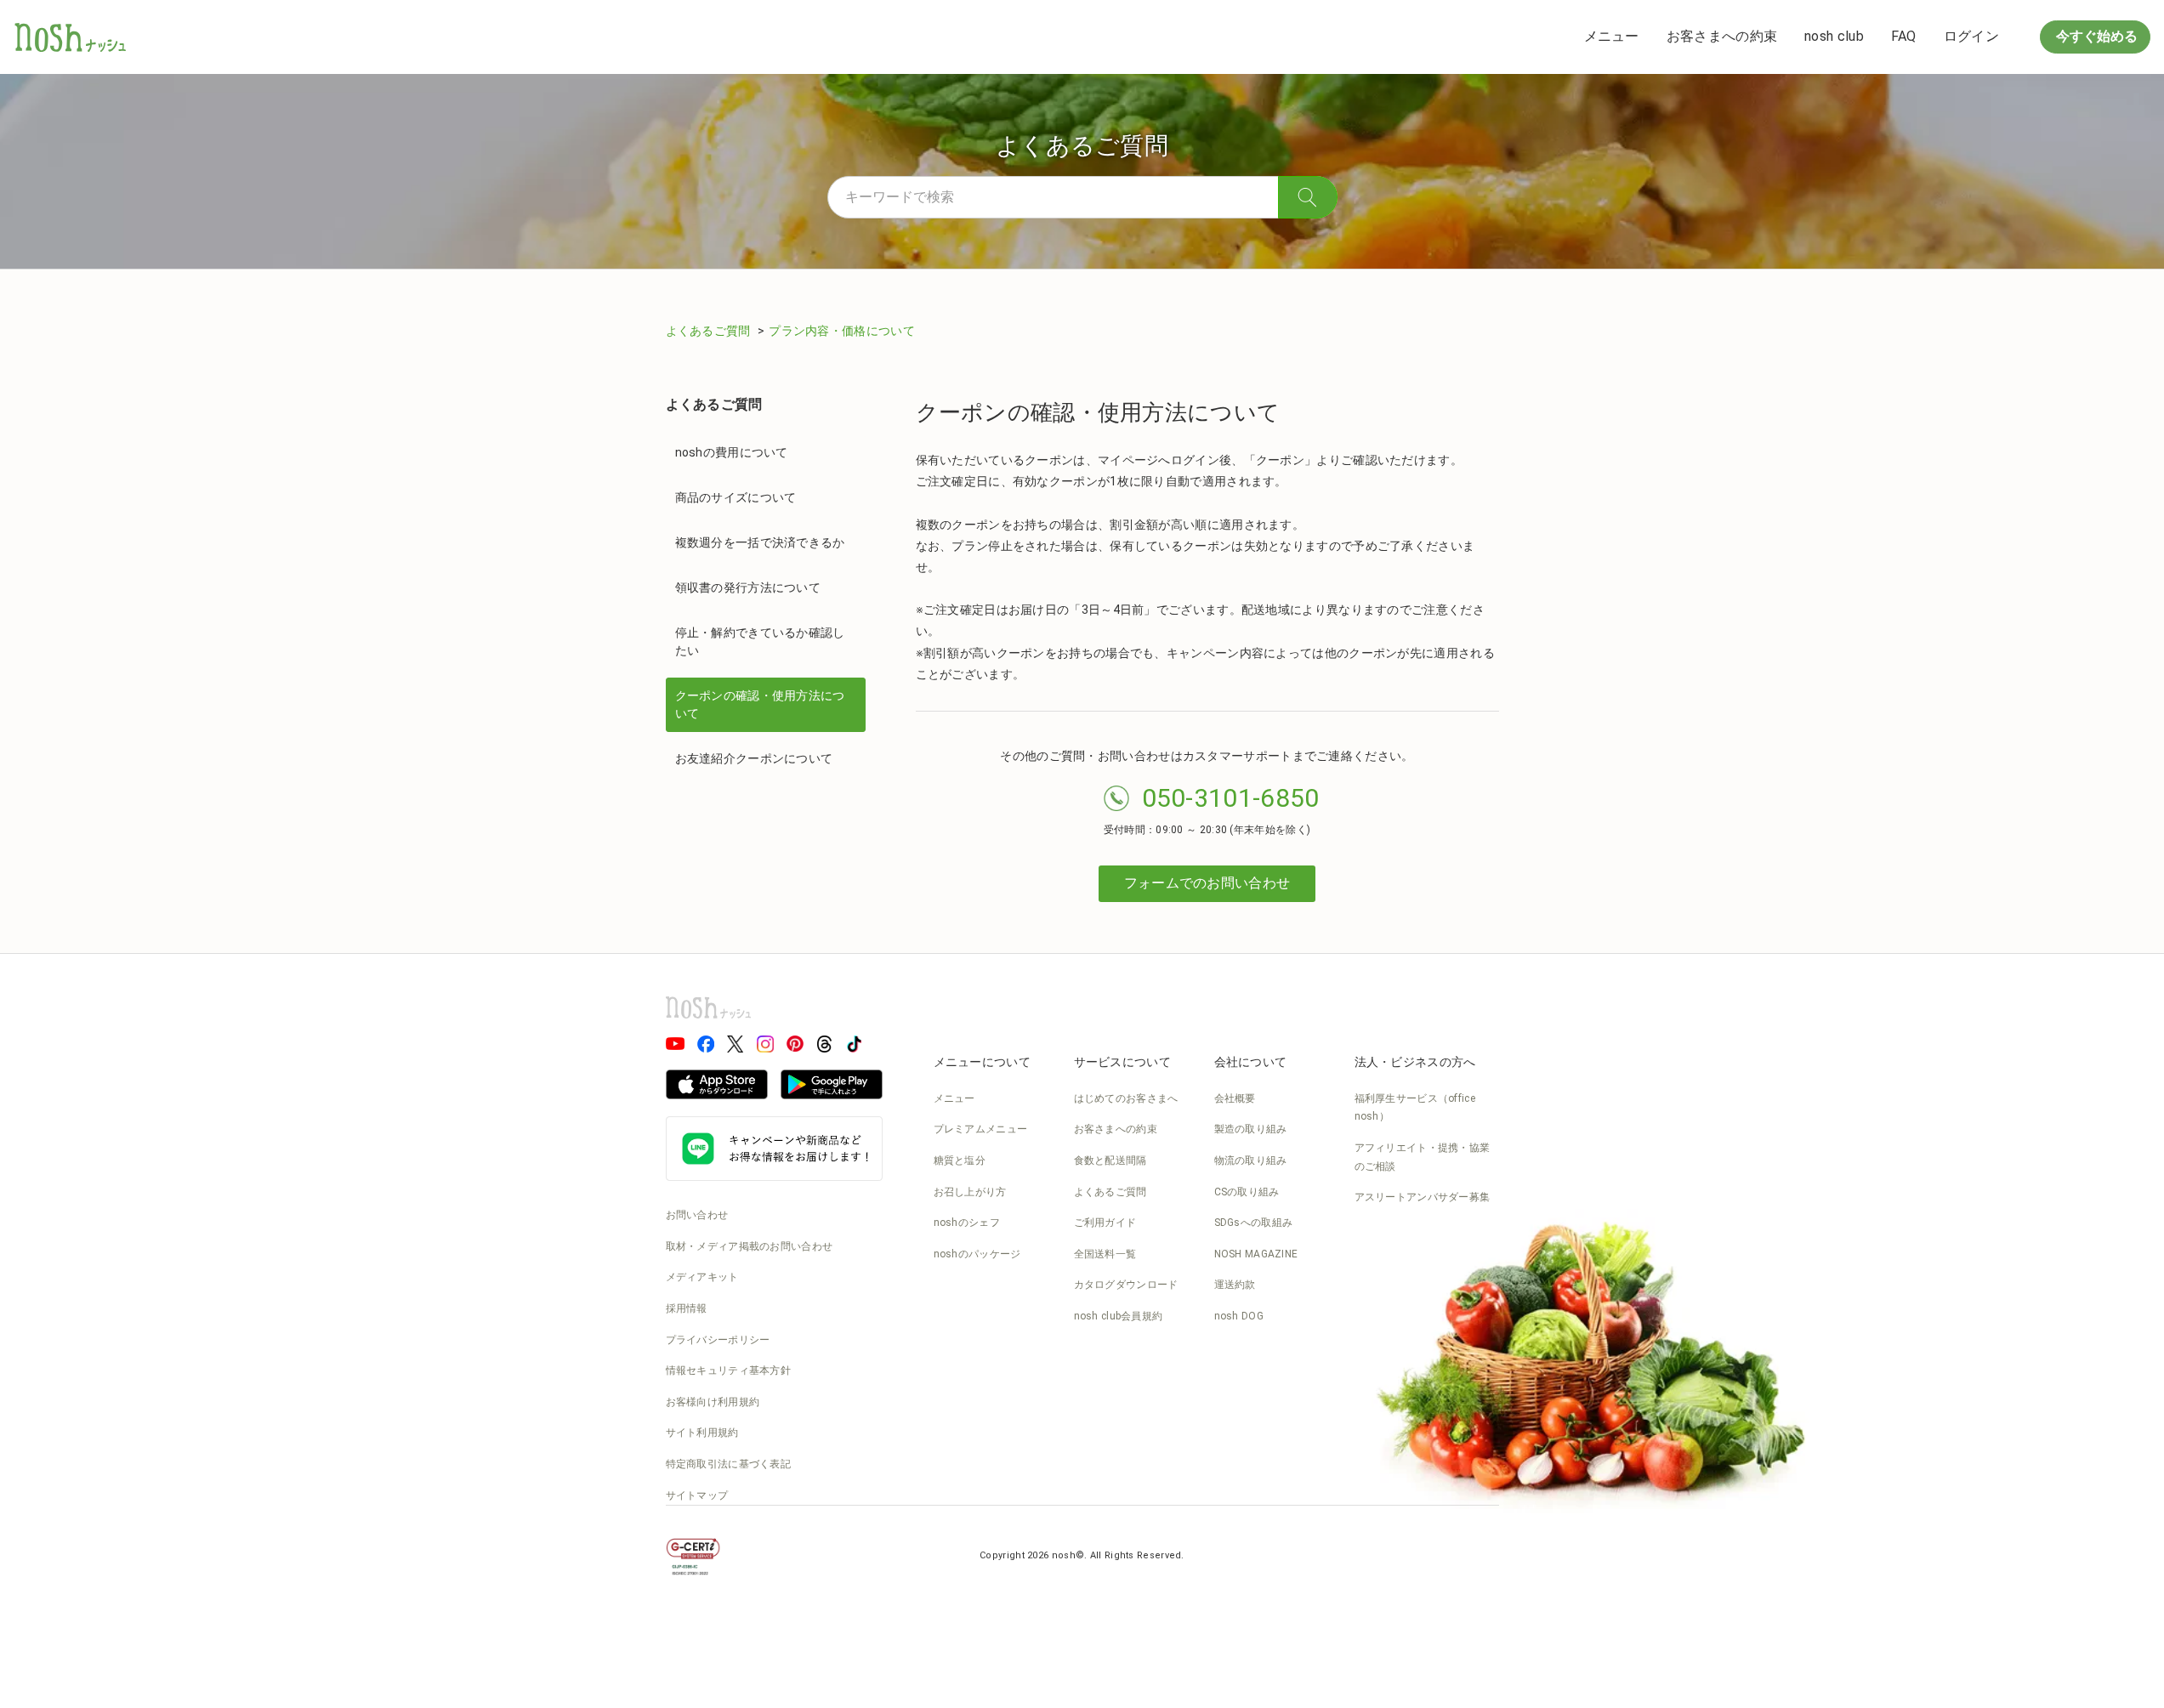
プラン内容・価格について (842, 331)
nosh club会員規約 (1119, 1316)
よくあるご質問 (710, 331)
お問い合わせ (697, 1215)
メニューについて (982, 1062)
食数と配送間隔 (1110, 1160)
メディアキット (702, 1277)
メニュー (1612, 36)
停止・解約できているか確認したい (760, 641)
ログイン (1971, 36)
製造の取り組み (1251, 1129)
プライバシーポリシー (718, 1340)
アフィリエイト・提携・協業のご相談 (1423, 1157)
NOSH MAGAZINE (1256, 1254)
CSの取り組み (1247, 1192)
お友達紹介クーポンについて (754, 758)
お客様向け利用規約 (713, 1402)
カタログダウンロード (1126, 1285)
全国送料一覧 (1105, 1254)
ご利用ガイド (1105, 1223)
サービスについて (1122, 1062)
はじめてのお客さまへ (1126, 1098)
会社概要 (1235, 1098)
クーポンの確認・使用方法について (760, 704)
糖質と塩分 (960, 1160)
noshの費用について (732, 452)
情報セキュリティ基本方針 (729, 1370)
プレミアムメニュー (981, 1129)
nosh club (1834, 36)
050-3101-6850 (1231, 798)
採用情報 (687, 1308)
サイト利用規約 (702, 1433)
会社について (1251, 1062)
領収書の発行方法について (748, 587)
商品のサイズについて (736, 497)
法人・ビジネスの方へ (1415, 1062)
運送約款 (1235, 1285)
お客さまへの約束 (1722, 36)
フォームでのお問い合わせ (1207, 883)
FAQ (1904, 36)
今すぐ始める (2095, 36)
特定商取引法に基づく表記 (729, 1464)
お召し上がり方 (970, 1192)
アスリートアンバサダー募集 (1423, 1197)
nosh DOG (1239, 1316)
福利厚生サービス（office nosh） (1415, 1108)
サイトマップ (697, 1495)
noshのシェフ (967, 1223)
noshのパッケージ (977, 1254)
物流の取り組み (1251, 1160)
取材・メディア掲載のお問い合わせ (750, 1246)
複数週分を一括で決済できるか (760, 542)
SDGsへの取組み (1254, 1223)
